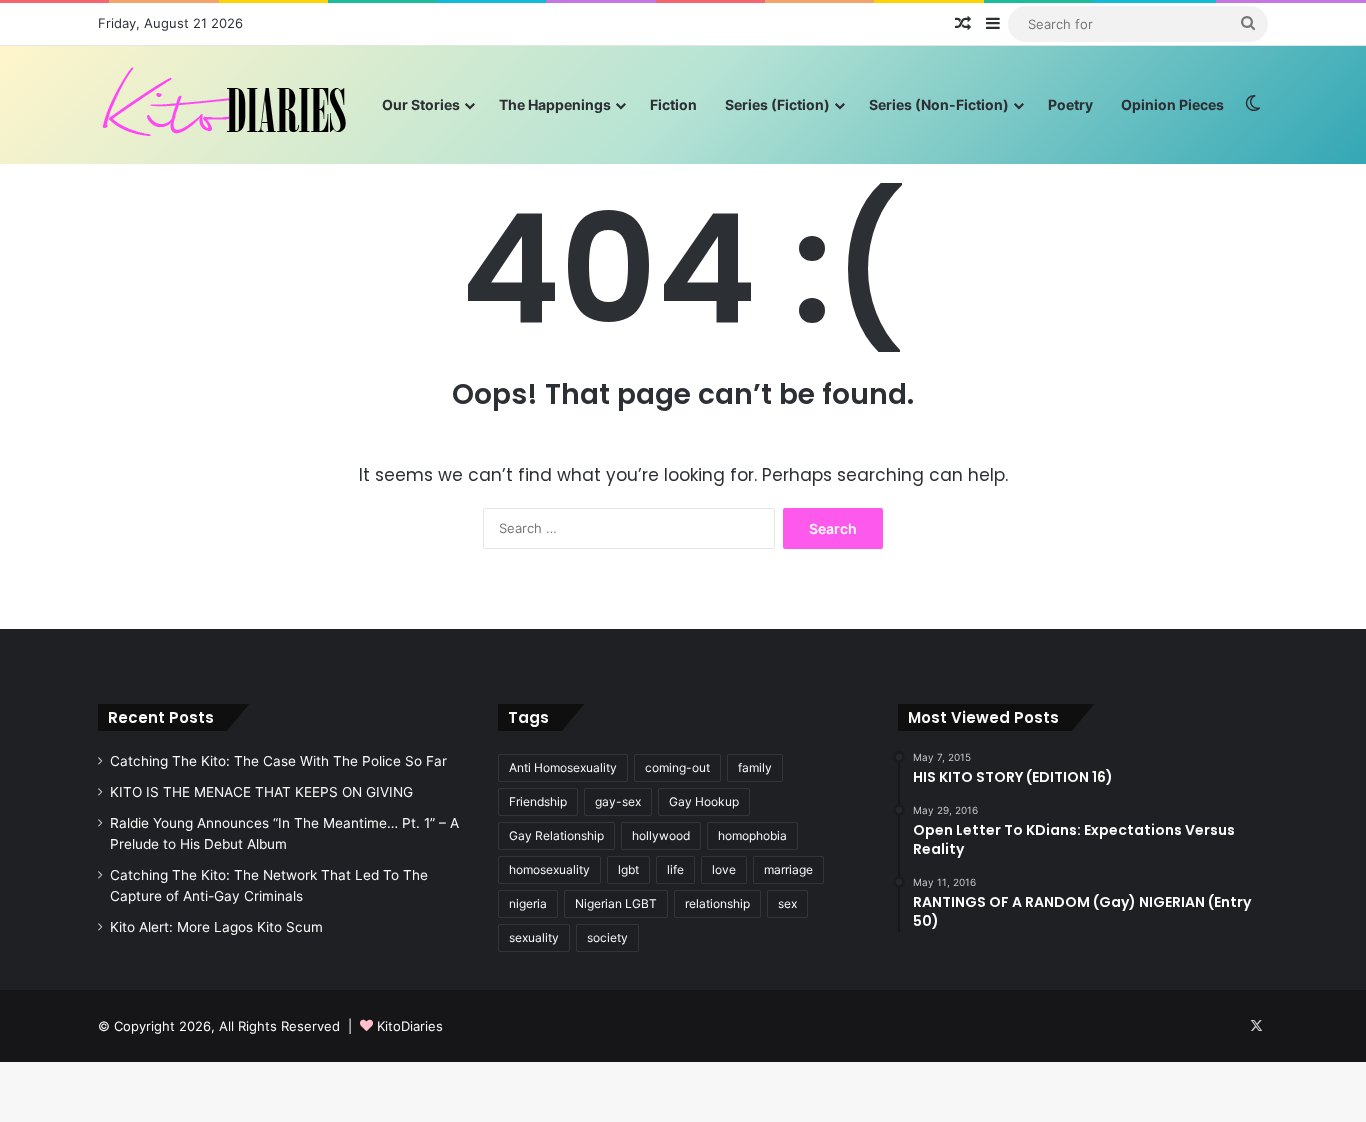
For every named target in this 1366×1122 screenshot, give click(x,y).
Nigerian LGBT (616, 903)
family (755, 767)
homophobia (752, 835)
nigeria (528, 903)
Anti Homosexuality (563, 767)
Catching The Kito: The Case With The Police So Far (278, 761)
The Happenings (555, 104)
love (724, 869)
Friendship (538, 801)
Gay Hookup (704, 801)
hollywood (661, 835)
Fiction (673, 104)
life (675, 869)
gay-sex (618, 801)
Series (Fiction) (777, 104)
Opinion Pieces (1172, 104)
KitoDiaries (410, 1026)
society (607, 937)
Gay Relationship (556, 835)
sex (787, 903)
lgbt (628, 869)
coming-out (677, 767)
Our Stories (421, 104)
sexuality (534, 937)
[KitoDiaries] (227, 104)
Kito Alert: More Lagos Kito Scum (216, 927)
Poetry (1070, 104)
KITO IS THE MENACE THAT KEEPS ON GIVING (261, 792)
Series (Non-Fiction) (939, 104)
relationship (717, 903)
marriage (788, 869)
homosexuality (549, 869)
